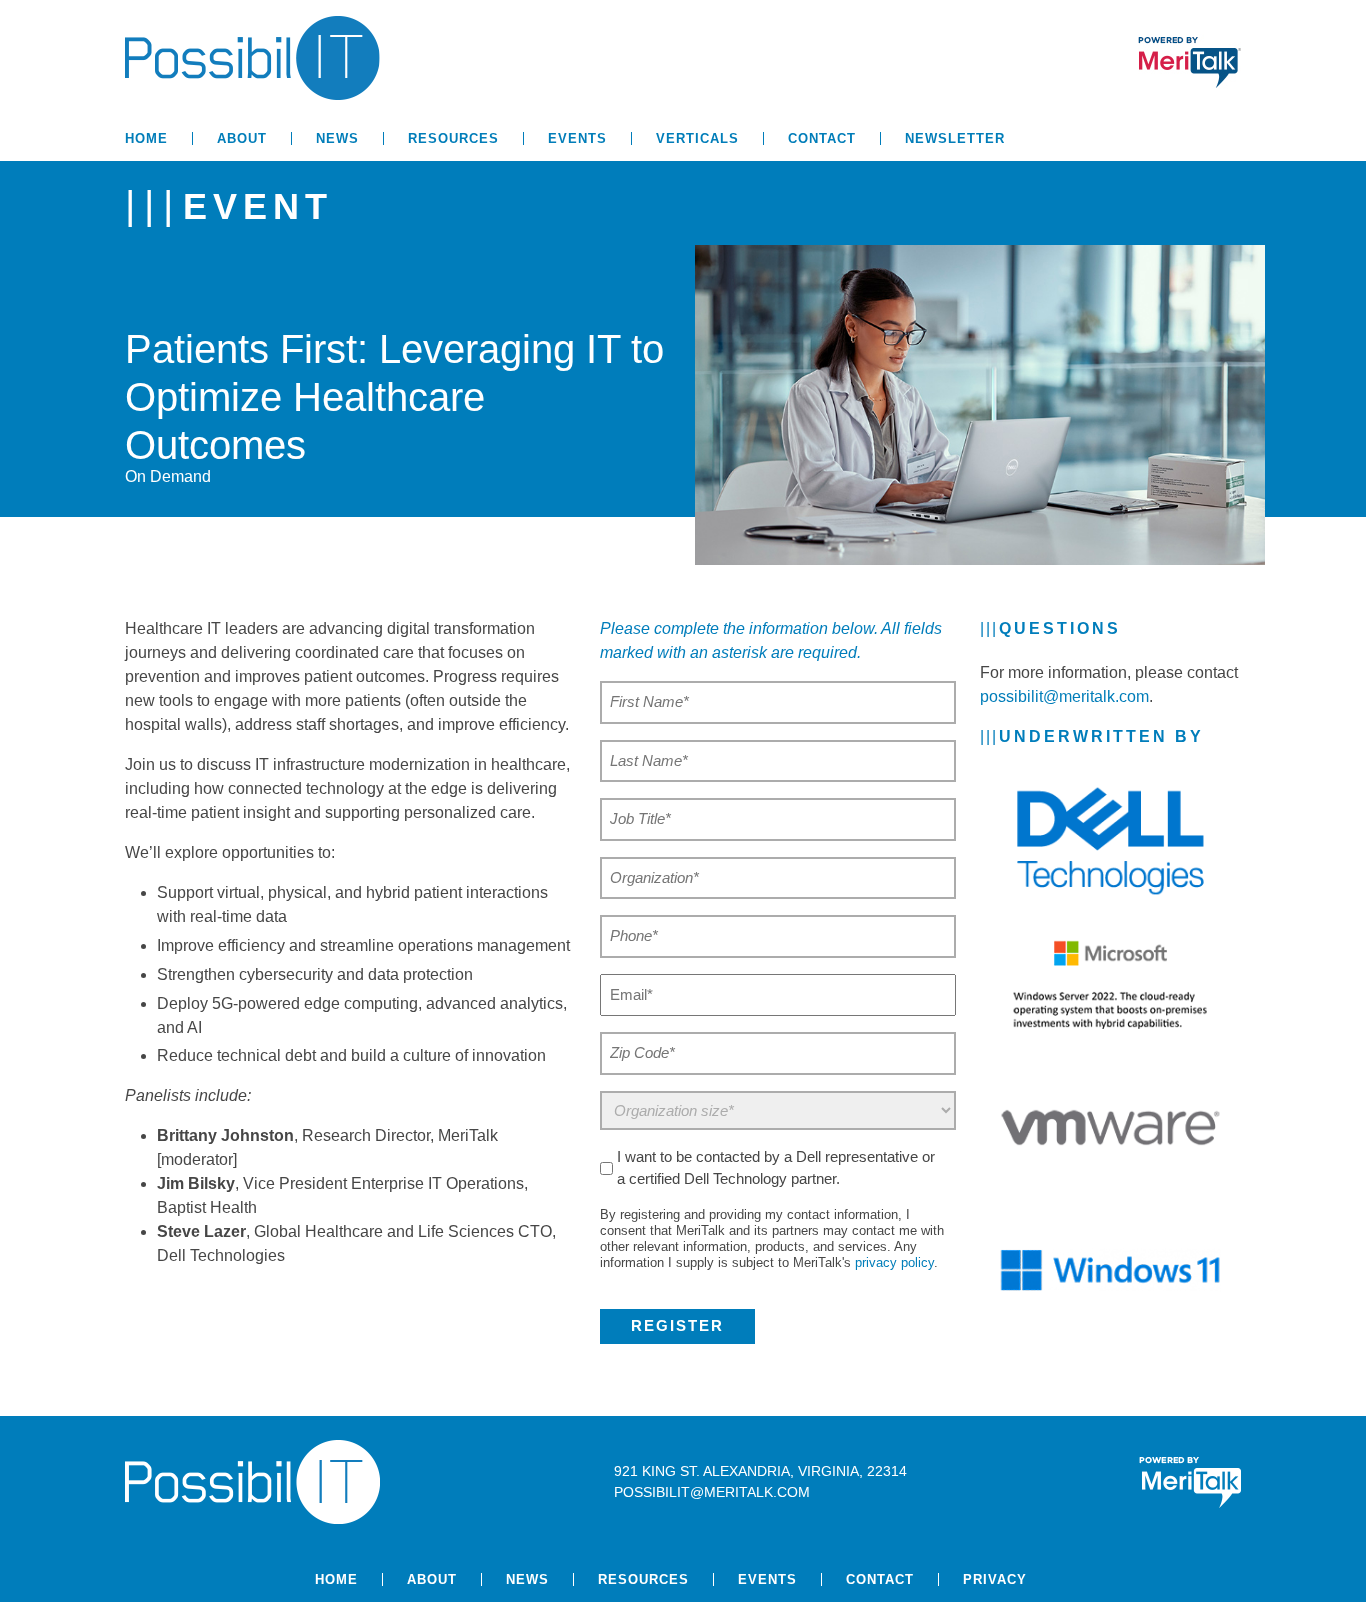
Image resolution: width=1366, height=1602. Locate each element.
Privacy (995, 1579)
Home (146, 138)
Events (577, 138)
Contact (822, 138)
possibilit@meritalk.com (1064, 696)
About (242, 138)
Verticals (697, 138)
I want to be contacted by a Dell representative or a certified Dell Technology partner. (776, 1168)
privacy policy (894, 1262)
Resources (453, 138)
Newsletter (955, 138)
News (337, 138)
